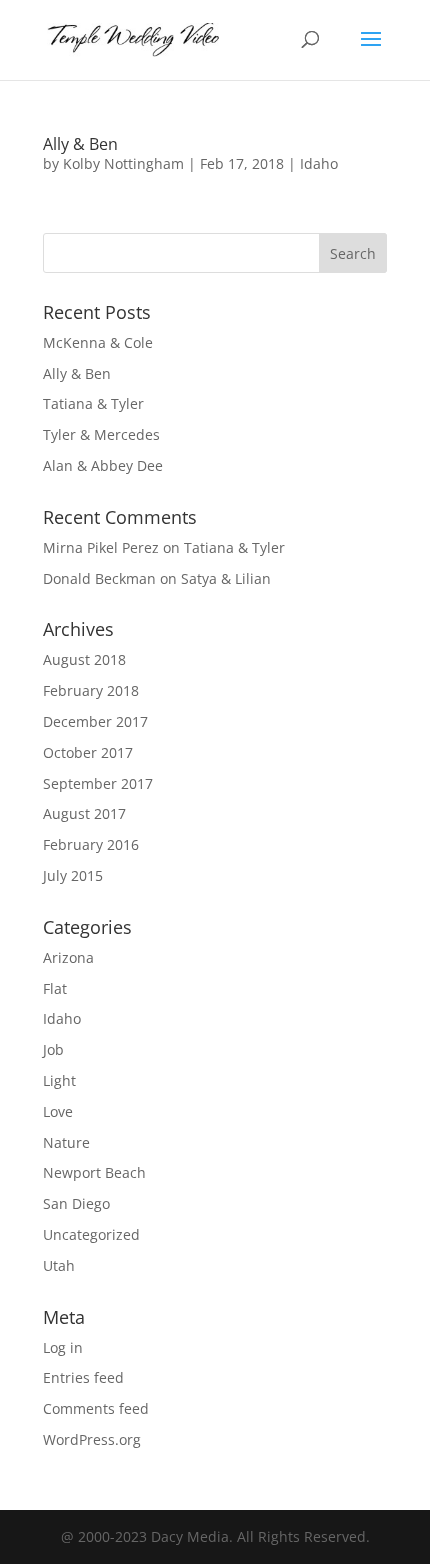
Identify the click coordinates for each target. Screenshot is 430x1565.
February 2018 (91, 690)
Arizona (68, 957)
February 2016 (91, 844)
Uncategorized (91, 1234)
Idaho (319, 163)
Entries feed (83, 1377)
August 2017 (84, 813)
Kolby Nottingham (123, 163)
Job (53, 1049)
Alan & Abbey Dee (103, 465)
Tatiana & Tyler (93, 403)
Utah (59, 1265)
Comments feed (96, 1408)
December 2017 (95, 721)
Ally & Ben (80, 144)
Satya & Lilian (226, 578)
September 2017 (98, 783)
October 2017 (88, 752)
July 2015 (73, 875)
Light (59, 1080)
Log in (63, 1347)
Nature (66, 1142)
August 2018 (84, 659)
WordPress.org (92, 1439)
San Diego (76, 1203)
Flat (55, 988)
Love (58, 1111)
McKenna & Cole (98, 342)
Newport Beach (94, 1172)
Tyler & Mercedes (101, 434)
